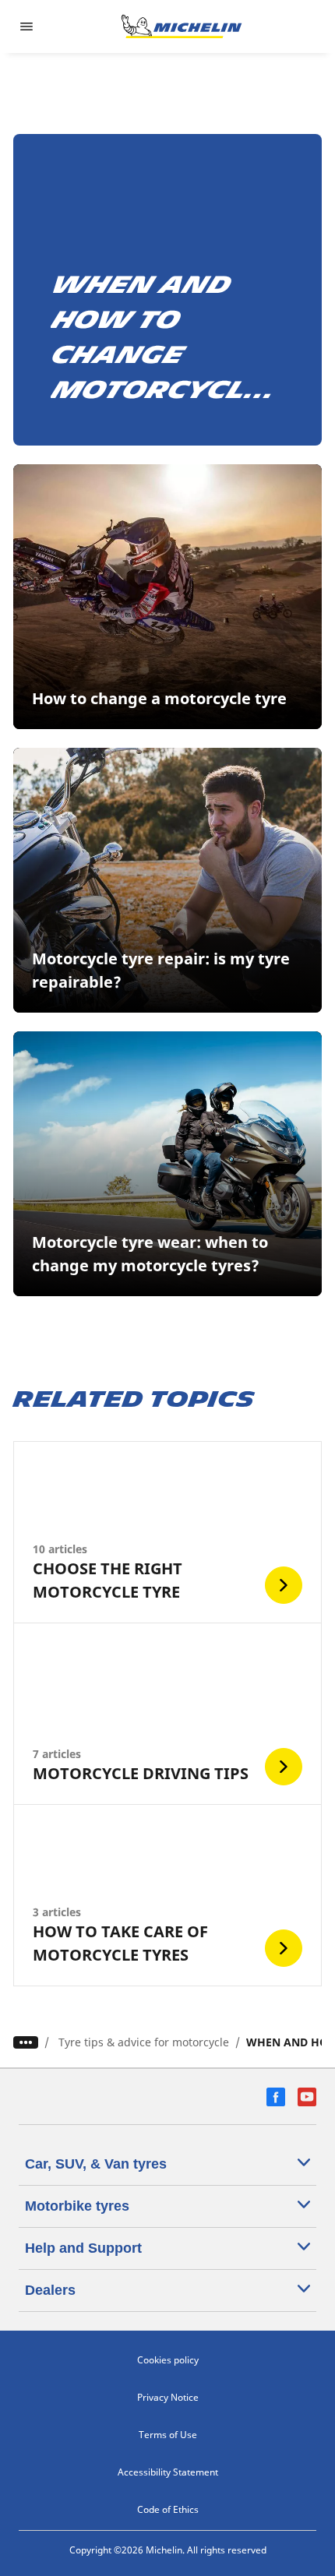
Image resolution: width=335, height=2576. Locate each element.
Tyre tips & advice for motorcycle (144, 2042)
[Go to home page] (182, 26)
